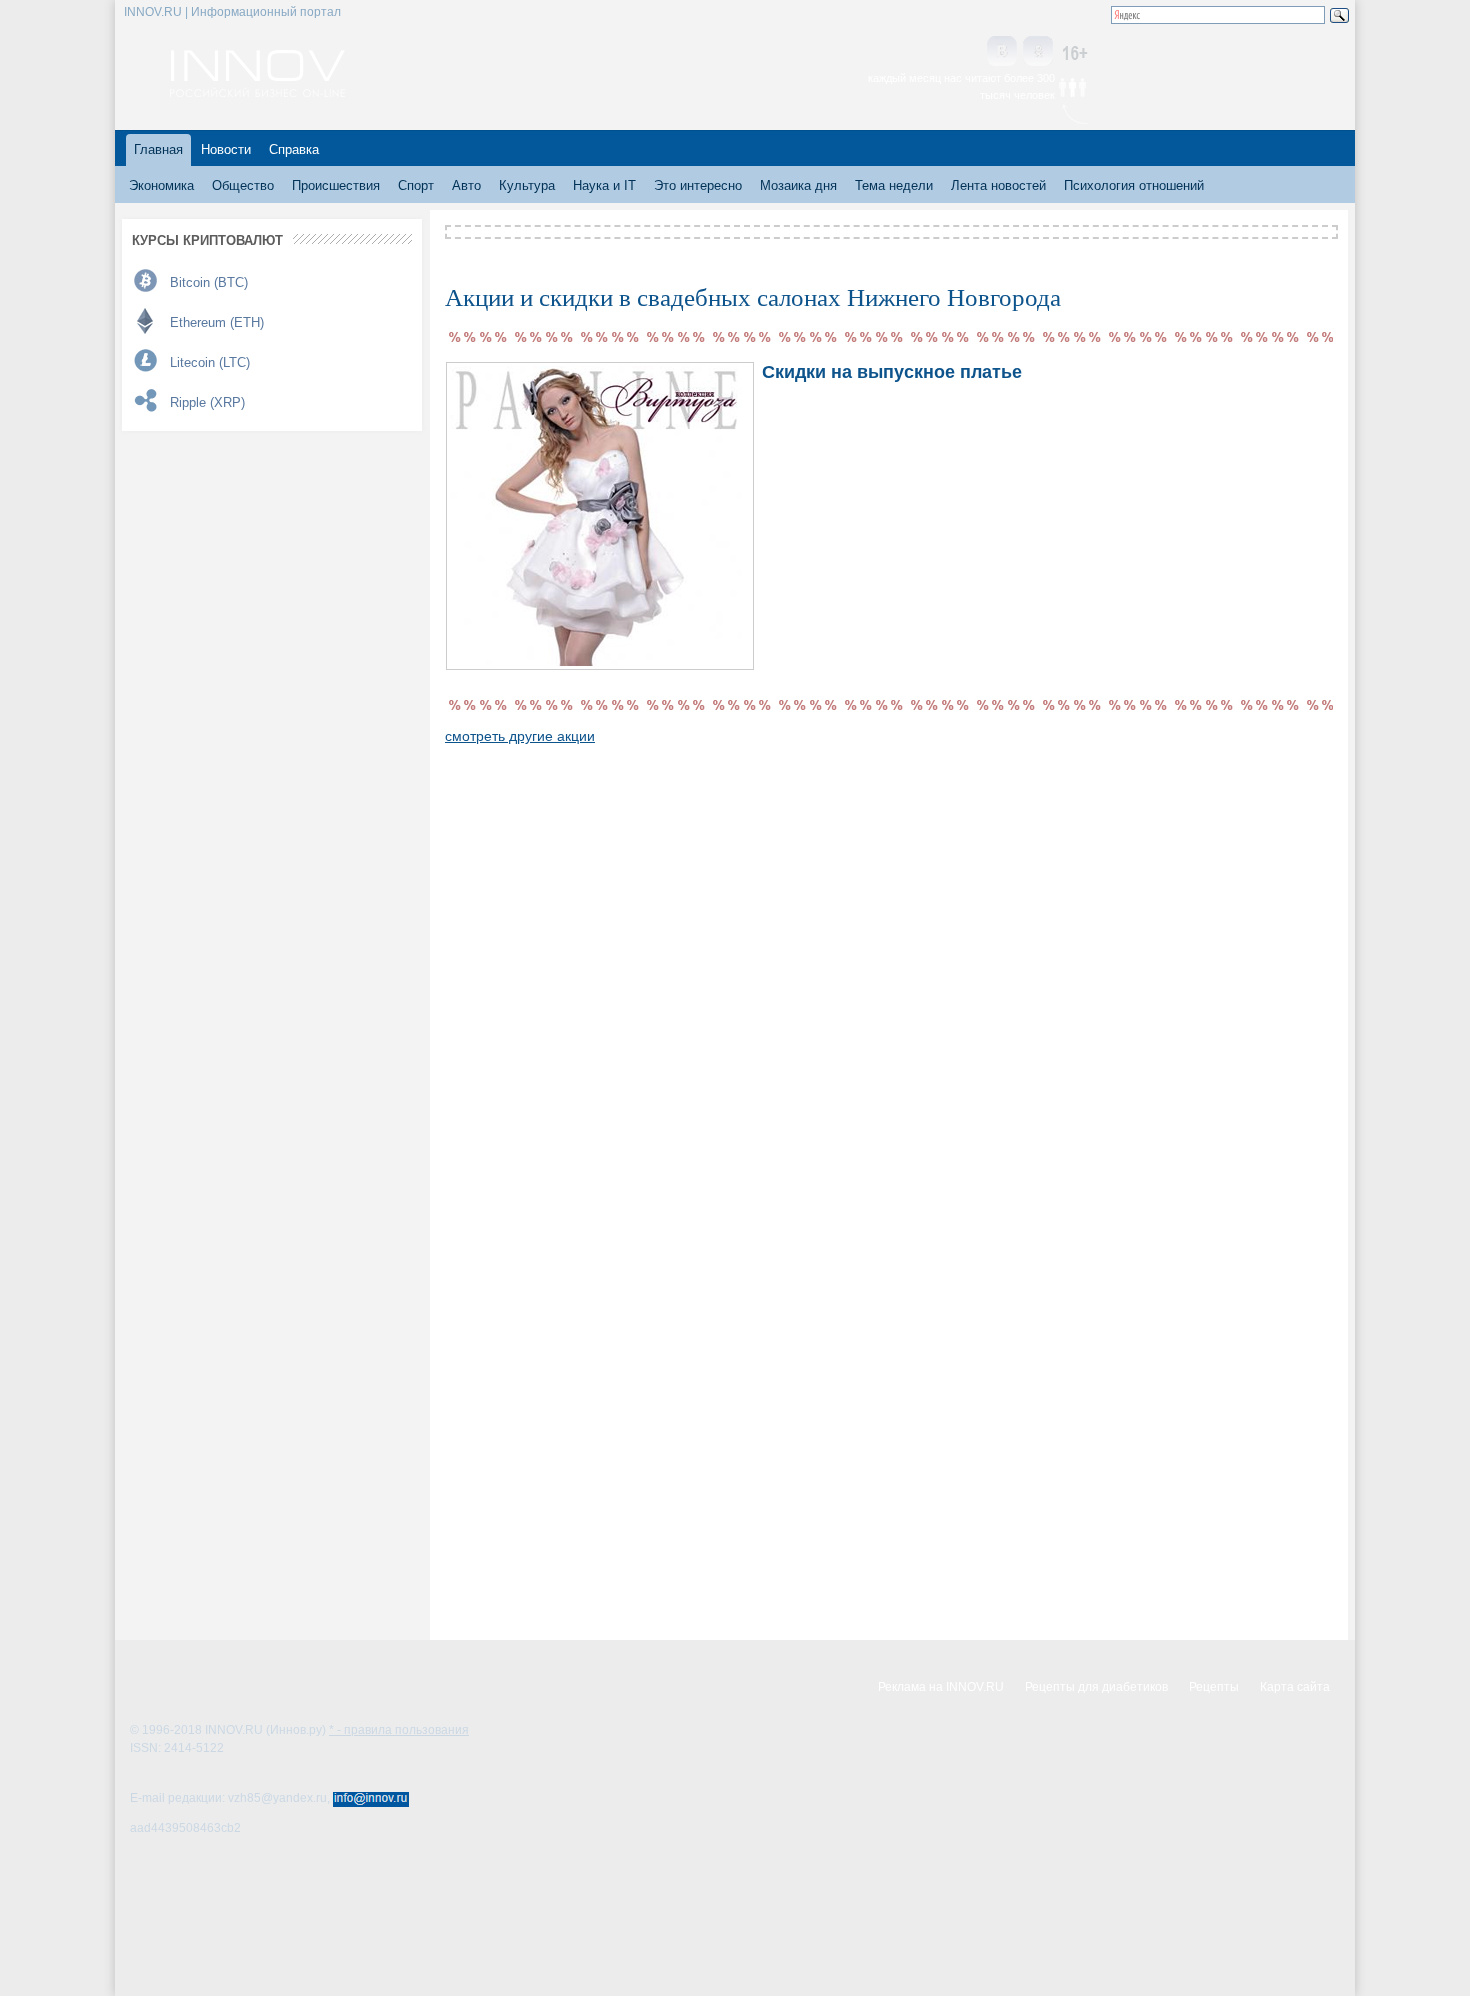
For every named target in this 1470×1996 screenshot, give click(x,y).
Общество (243, 185)
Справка (294, 149)
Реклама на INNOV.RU (941, 1687)
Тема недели (894, 185)
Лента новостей (998, 185)
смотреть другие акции (520, 736)
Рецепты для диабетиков (1096, 1687)
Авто (466, 185)
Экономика (161, 185)
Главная (158, 149)
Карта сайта (1295, 1687)
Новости (226, 149)
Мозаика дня (798, 185)
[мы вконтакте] (1002, 52)
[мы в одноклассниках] (1038, 52)
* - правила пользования (399, 1730)
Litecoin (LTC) (210, 362)
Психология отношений (1134, 185)
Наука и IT (604, 185)
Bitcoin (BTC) (209, 282)
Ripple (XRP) (207, 402)
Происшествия (336, 185)
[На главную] (257, 92)
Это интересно (698, 185)
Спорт (416, 185)
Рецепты (1214, 1687)
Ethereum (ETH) (217, 322)
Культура (527, 185)
